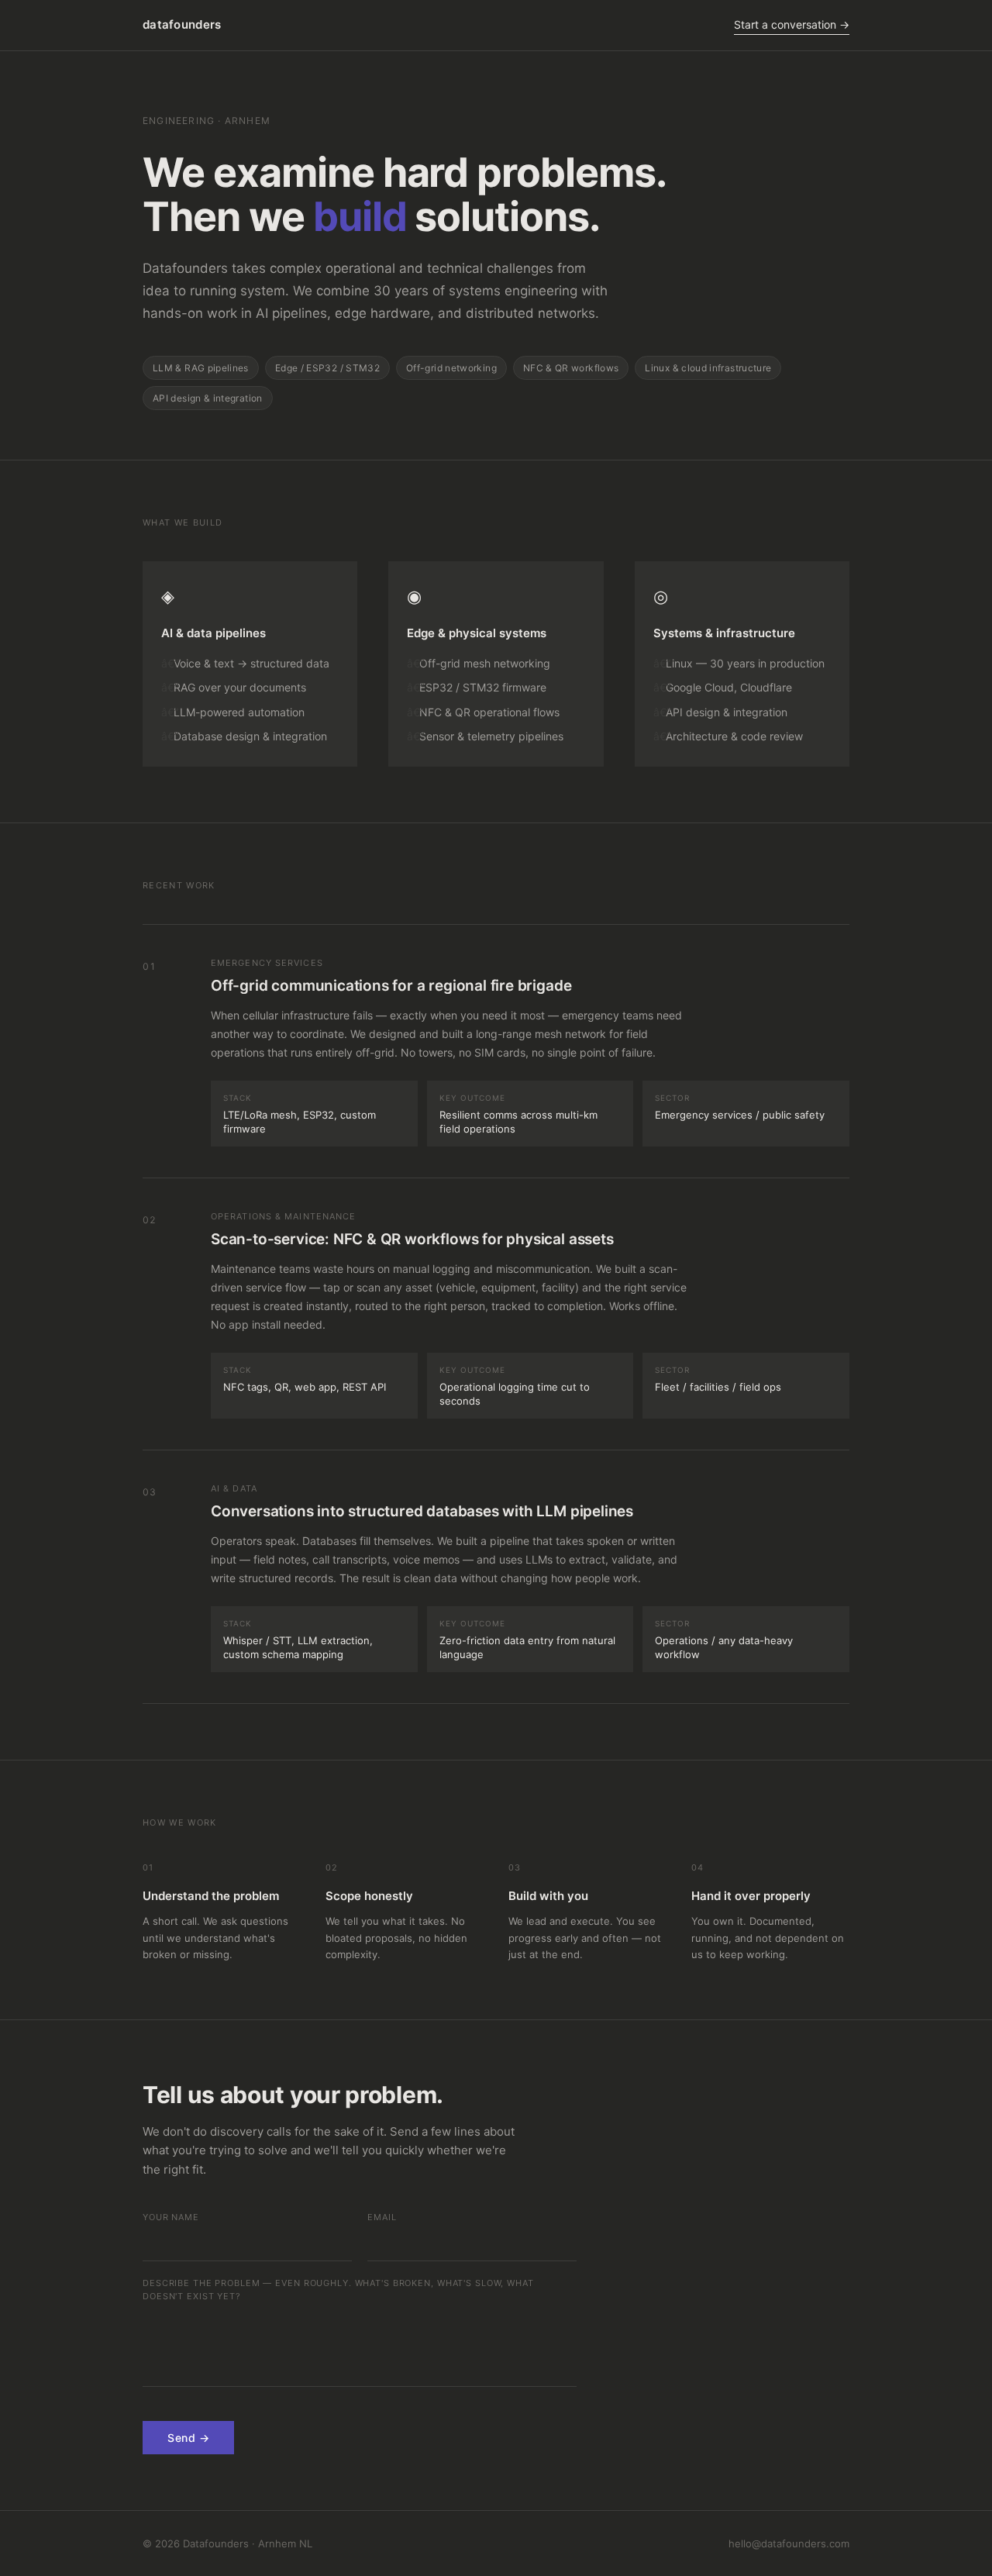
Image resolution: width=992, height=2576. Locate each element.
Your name (171, 2217)
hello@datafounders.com (789, 2543)
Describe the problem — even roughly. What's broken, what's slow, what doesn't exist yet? (338, 2290)
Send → (188, 2438)
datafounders (182, 24)
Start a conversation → (792, 24)
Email (382, 2217)
